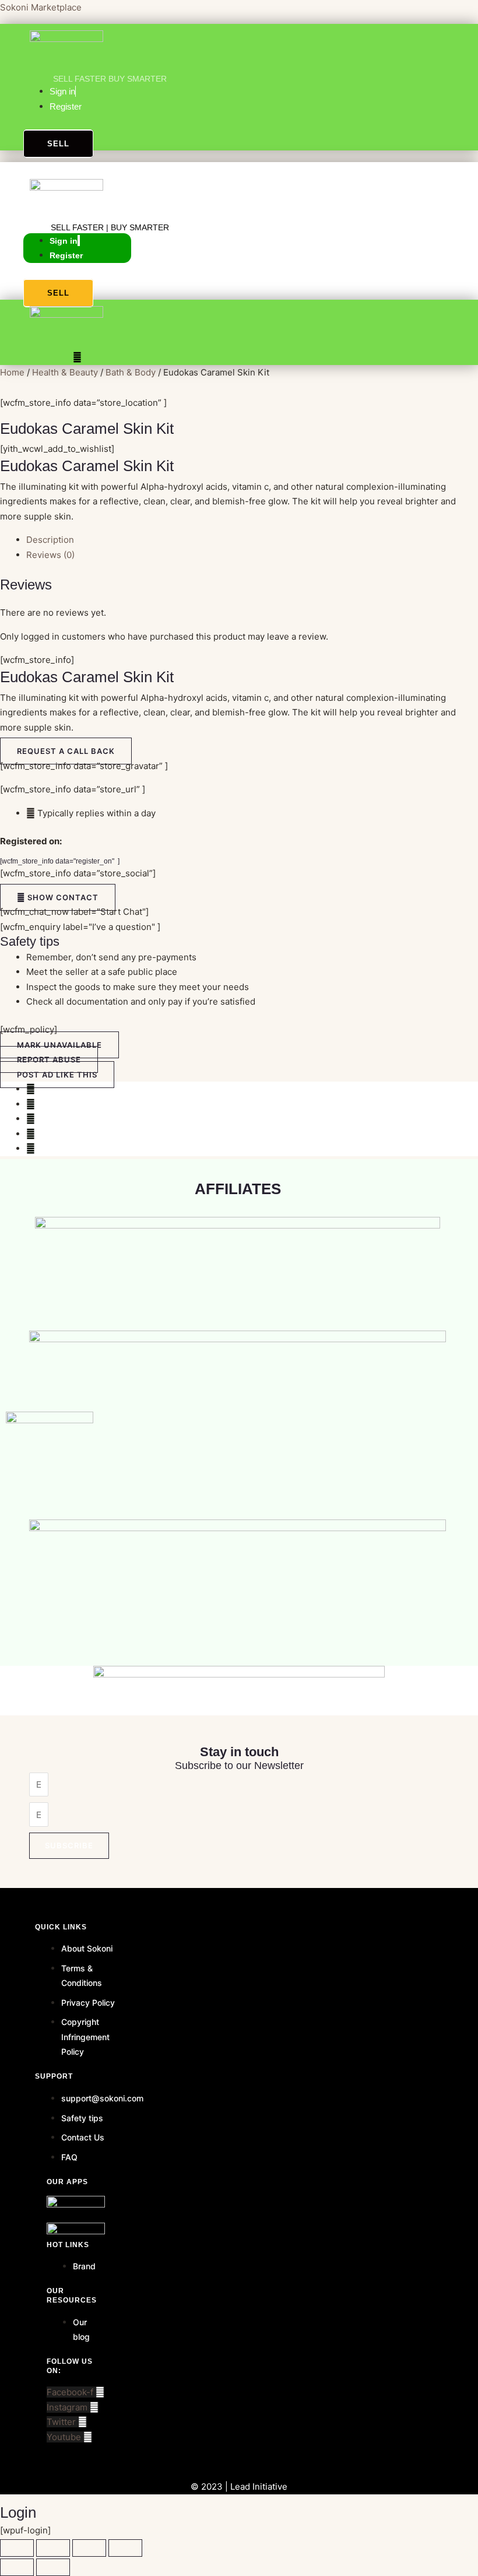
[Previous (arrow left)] (17, 2567)
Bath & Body (131, 372)
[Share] (89, 2548)
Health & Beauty (65, 372)
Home (12, 372)
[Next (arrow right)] (53, 2567)
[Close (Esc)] (125, 2548)
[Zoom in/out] (17, 2548)
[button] (29, 167)
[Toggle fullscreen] (53, 2548)
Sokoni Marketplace (41, 7)
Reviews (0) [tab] (50, 555)
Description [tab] (50, 540)
